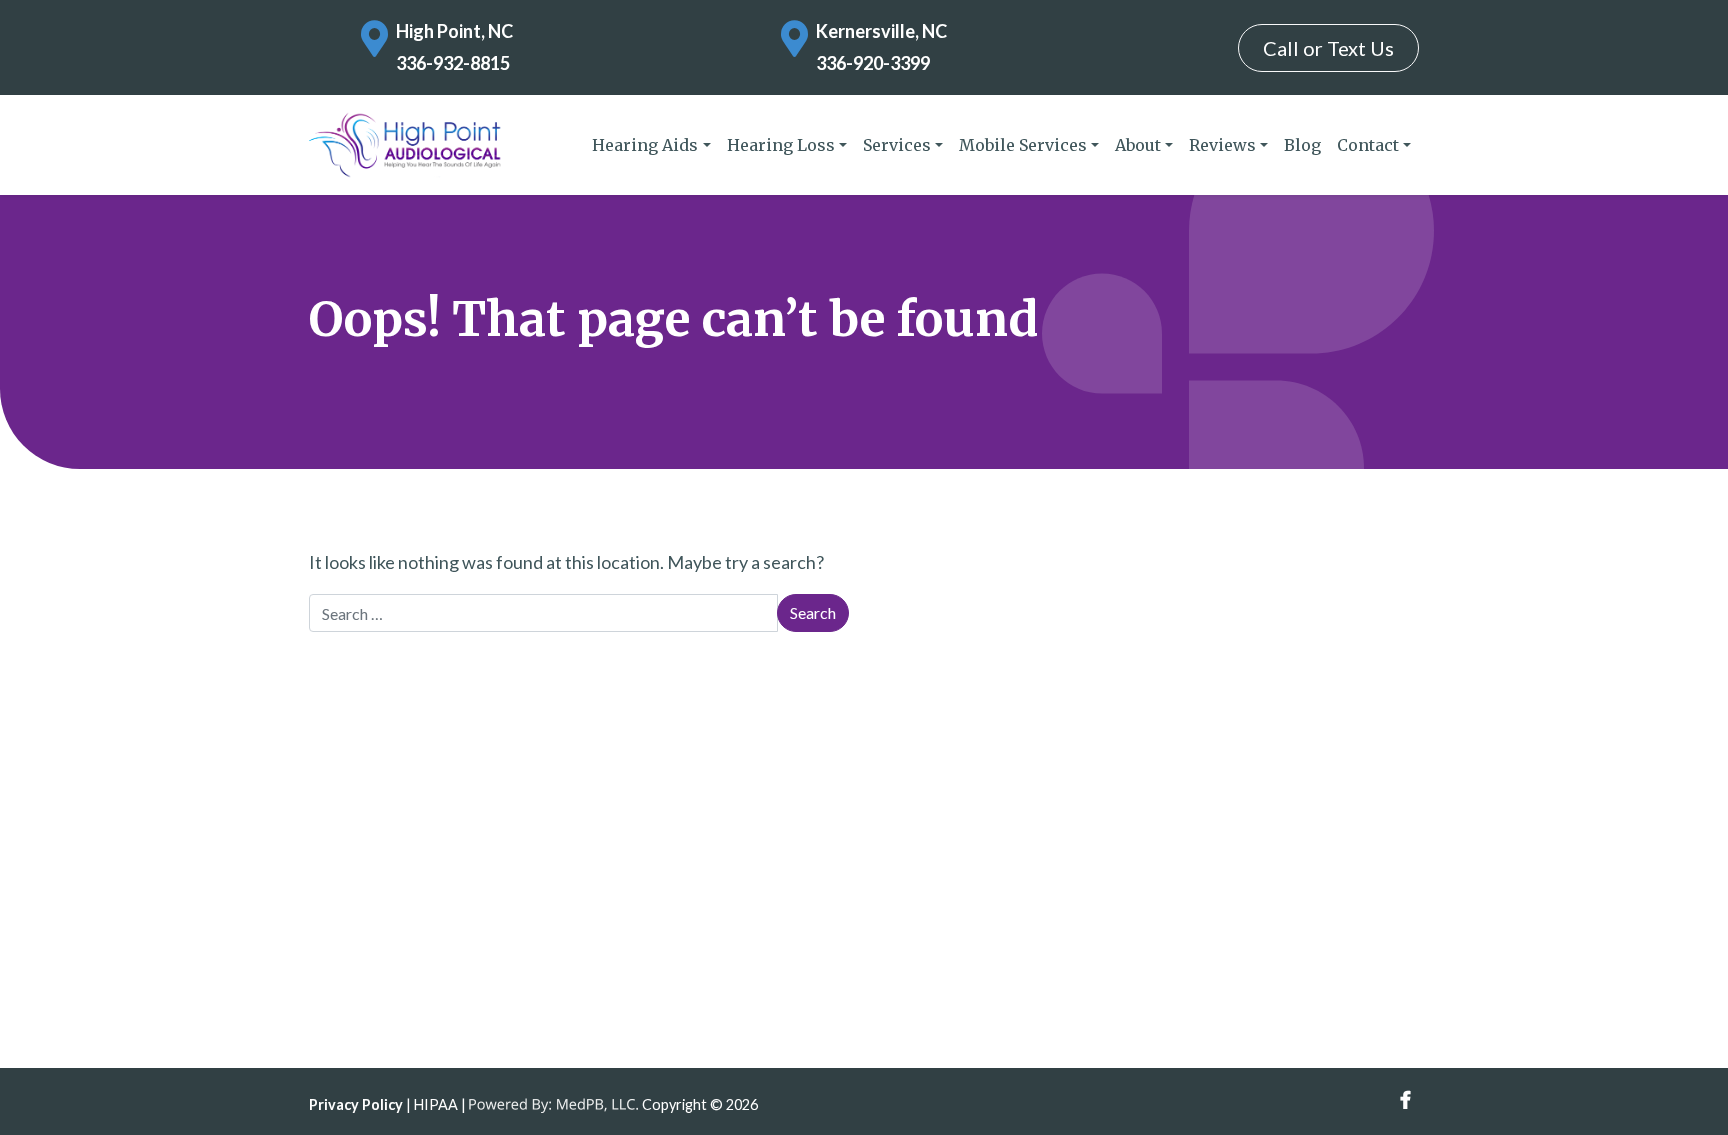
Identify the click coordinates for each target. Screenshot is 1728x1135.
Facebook (1405, 1100)
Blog (1302, 145)
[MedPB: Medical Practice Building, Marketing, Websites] (554, 1104)
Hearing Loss (781, 145)
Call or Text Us (1328, 48)
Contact (1368, 145)
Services (897, 145)
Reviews (1222, 145)
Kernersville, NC (881, 31)
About (1138, 145)
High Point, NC (454, 31)
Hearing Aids (645, 145)
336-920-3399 (873, 63)
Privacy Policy (356, 1104)
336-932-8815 (453, 63)
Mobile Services (1023, 145)
